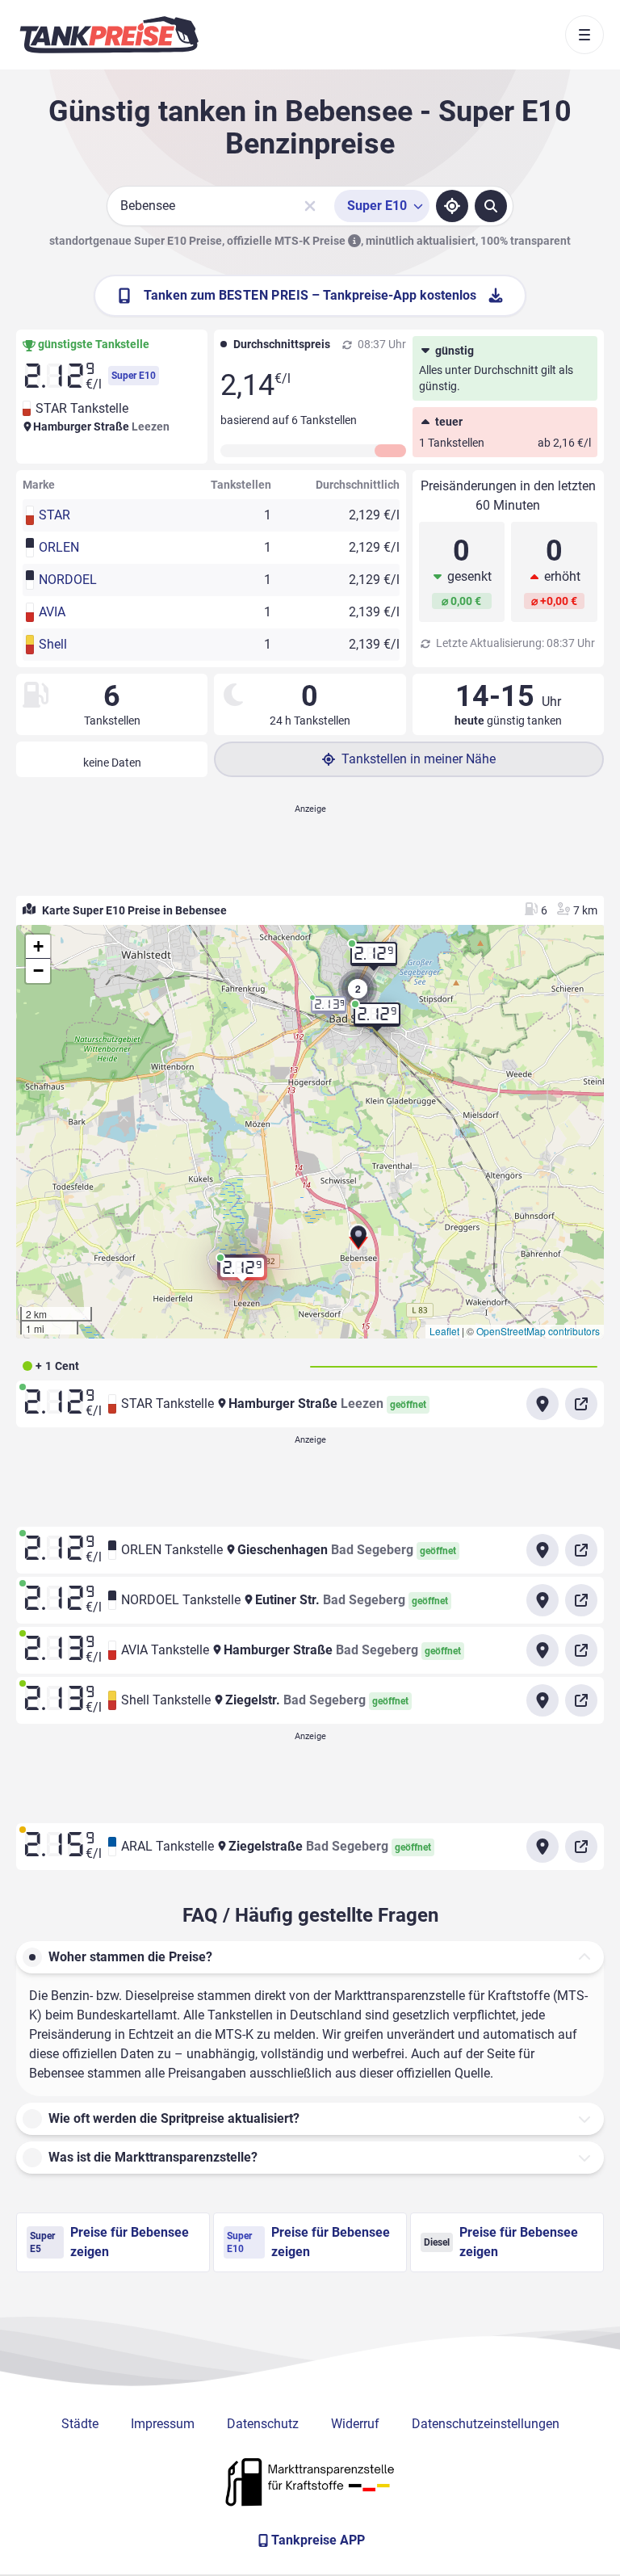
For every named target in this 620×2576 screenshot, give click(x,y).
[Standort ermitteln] (452, 206)
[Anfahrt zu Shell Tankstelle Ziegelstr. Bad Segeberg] (542, 1700)
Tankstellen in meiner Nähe (419, 759)
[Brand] (109, 35)
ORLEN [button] (59, 547)
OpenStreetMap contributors (538, 1331)
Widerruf (355, 2424)
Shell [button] (53, 644)
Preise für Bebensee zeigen (109, 2242)
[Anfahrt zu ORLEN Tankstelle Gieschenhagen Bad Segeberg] (542, 1550)
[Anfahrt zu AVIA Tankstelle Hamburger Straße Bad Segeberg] (542, 1650)
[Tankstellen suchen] (491, 206)
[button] (358, 1243)
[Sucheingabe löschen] (310, 206)
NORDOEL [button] (68, 580)
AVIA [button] (52, 612)
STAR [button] (54, 515)
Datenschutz (263, 2424)
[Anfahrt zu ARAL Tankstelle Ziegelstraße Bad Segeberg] (542, 1847)
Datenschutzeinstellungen (486, 2424)
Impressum (163, 2424)
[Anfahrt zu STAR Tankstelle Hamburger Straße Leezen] (542, 1404)
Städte (80, 2424)
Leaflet (444, 1331)
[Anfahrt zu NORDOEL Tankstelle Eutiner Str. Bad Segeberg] (542, 1600)
